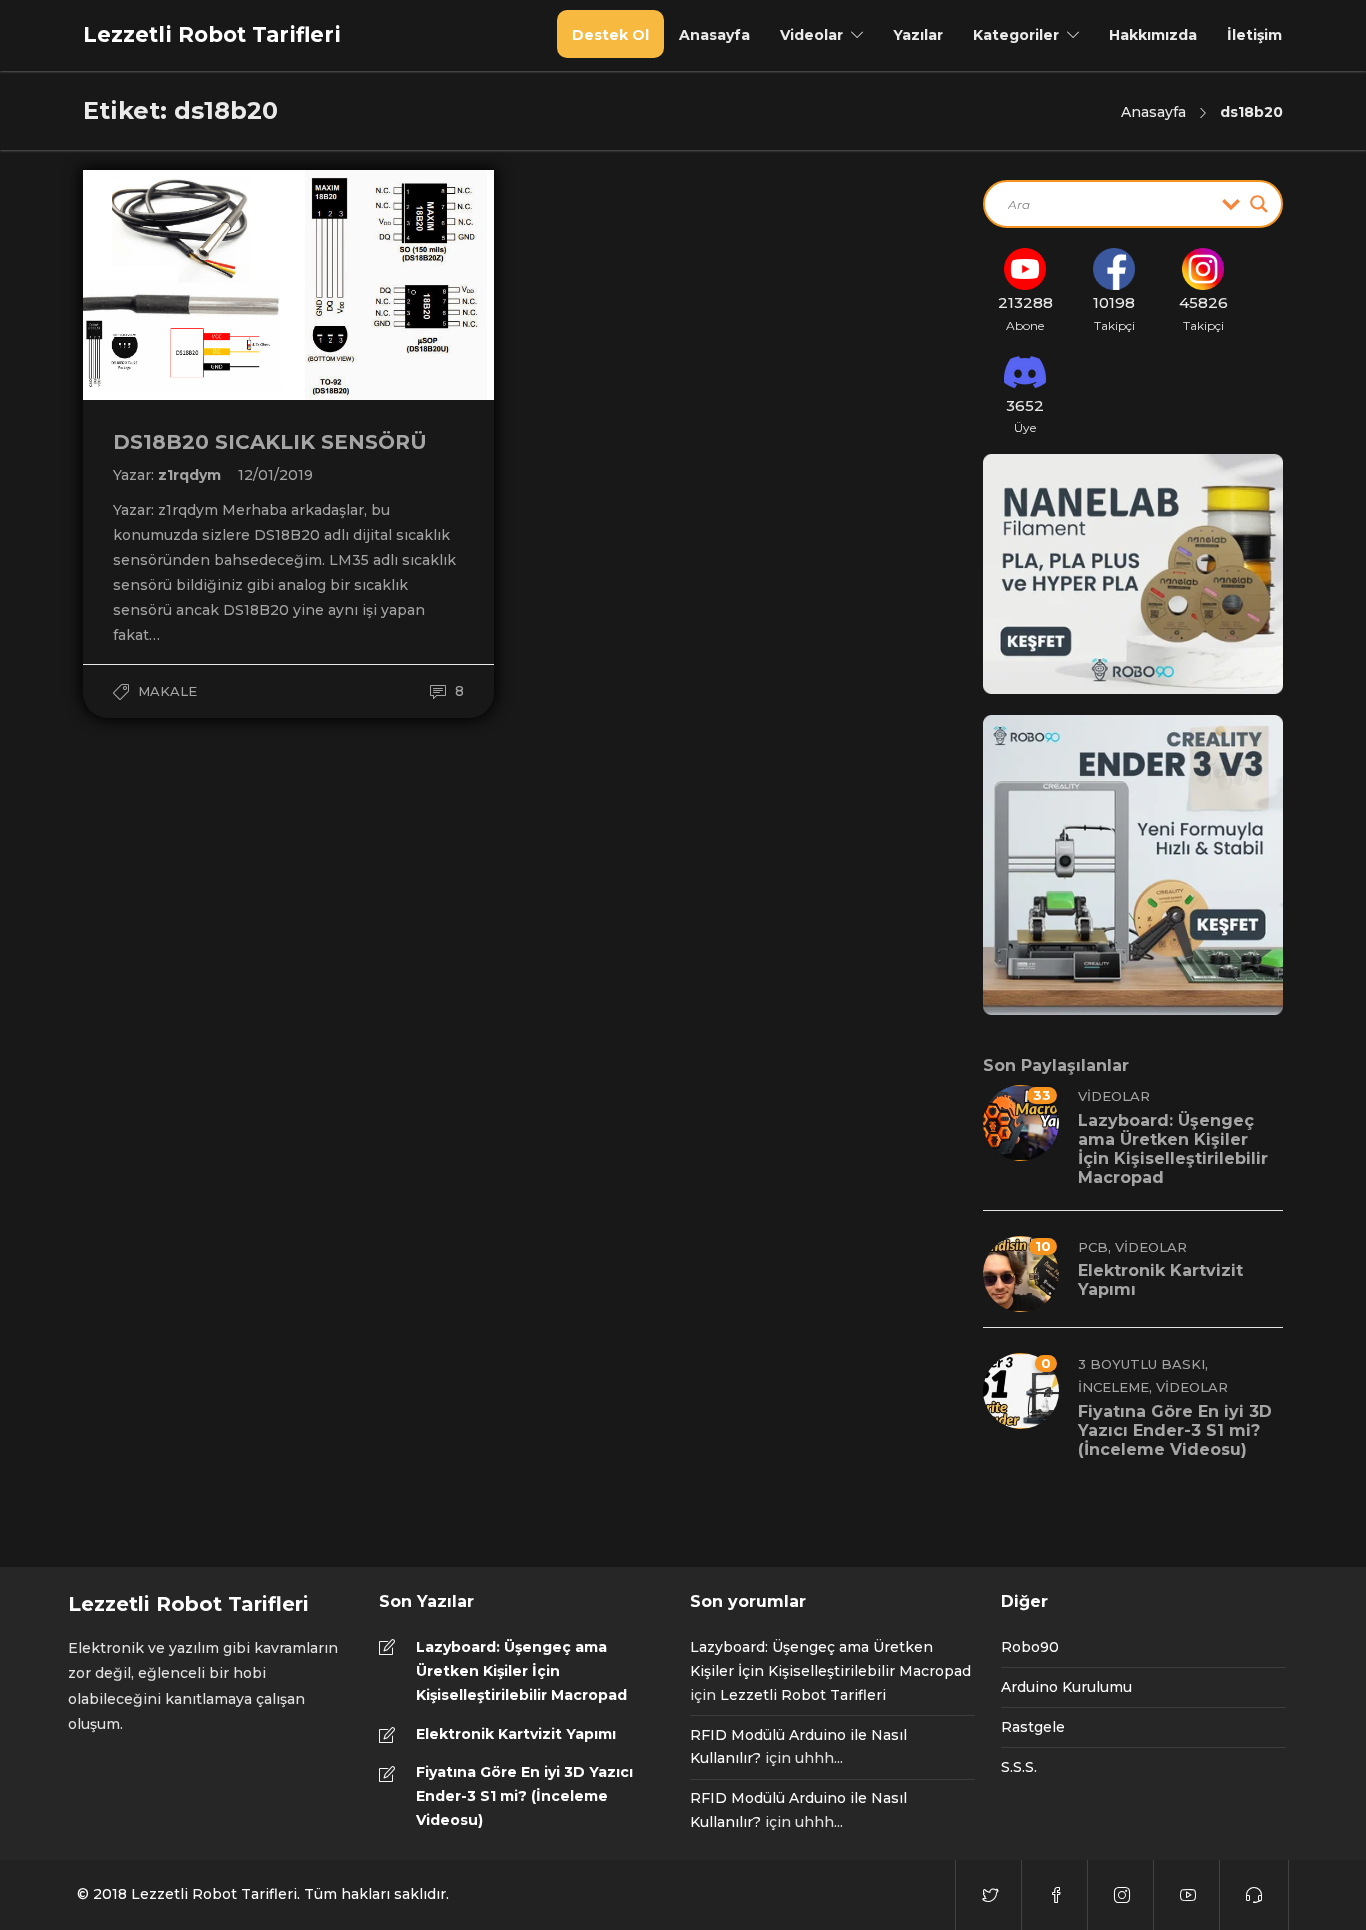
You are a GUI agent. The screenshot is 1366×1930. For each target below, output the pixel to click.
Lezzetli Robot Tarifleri (803, 1695)
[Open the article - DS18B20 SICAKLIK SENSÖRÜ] (186, 285)
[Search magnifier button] (1259, 204)
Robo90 (1030, 1647)
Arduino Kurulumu (1066, 1687)
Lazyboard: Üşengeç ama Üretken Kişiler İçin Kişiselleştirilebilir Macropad (521, 1671)
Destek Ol (610, 35)
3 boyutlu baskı (1141, 1364)
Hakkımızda (1153, 35)
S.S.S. (1019, 1767)
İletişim (1254, 35)
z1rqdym (191, 475)
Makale (167, 691)
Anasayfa (714, 35)
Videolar (811, 35)
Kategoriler (1016, 35)
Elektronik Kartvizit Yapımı (516, 1734)
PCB (1093, 1247)
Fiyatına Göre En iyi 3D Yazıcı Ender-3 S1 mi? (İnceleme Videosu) (524, 1796)
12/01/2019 (275, 475)
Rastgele (1033, 1727)
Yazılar (918, 35)
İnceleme (1113, 1387)
